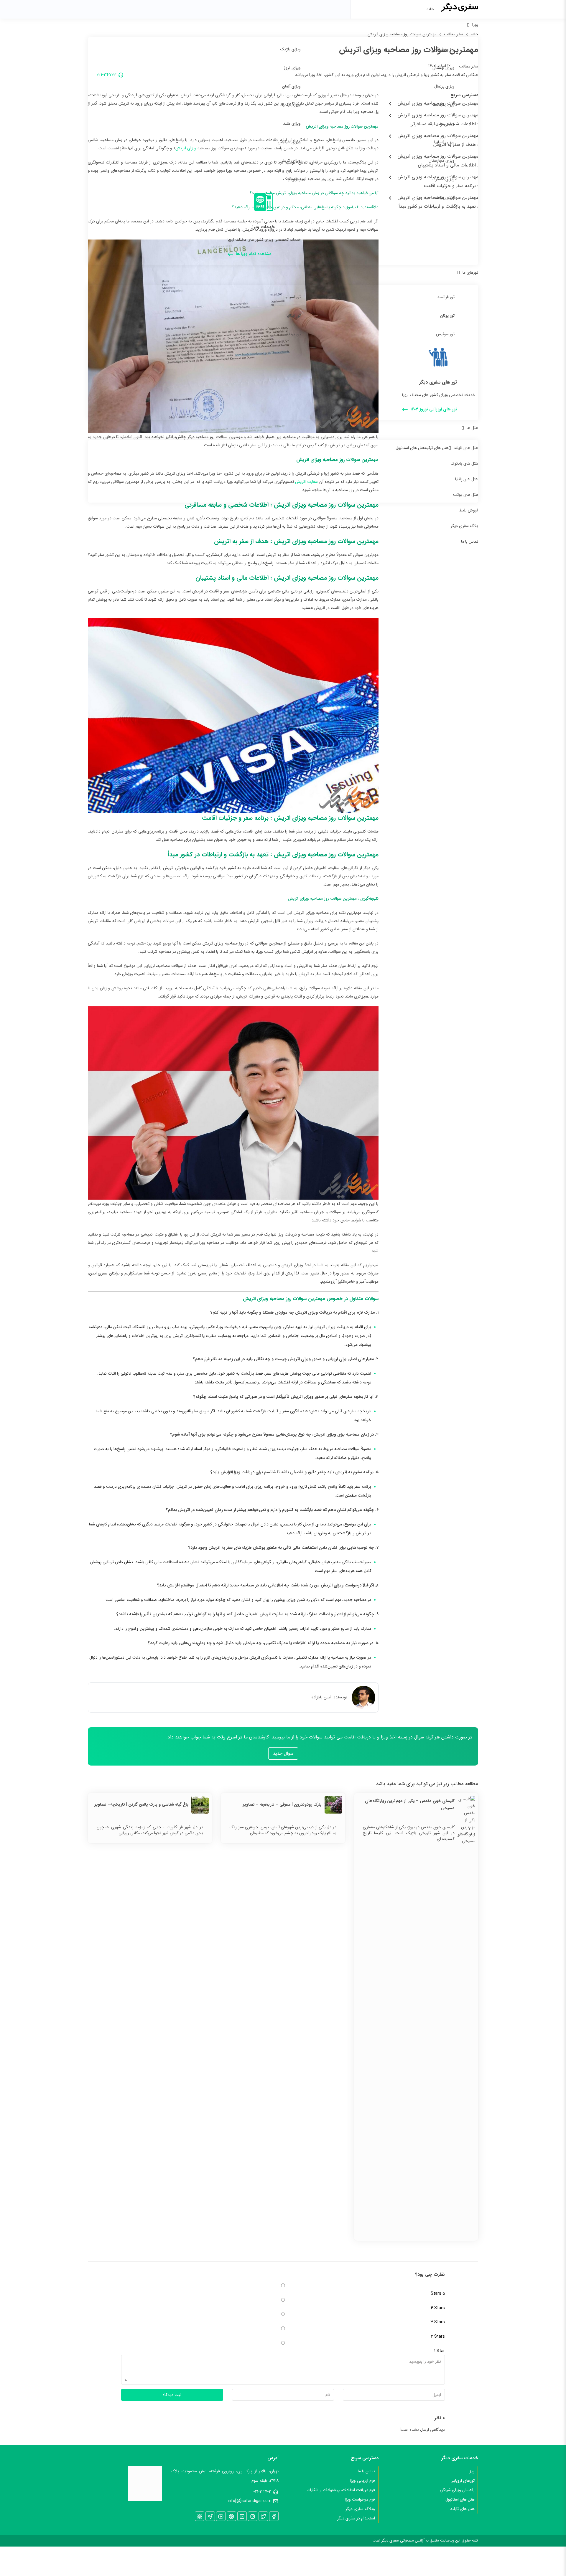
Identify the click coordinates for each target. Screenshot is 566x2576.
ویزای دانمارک (443, 179)
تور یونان (447, 316)
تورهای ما (470, 273)
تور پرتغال (293, 334)
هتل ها (472, 428)
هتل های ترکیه (437, 448)
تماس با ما (470, 541)
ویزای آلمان (291, 86)
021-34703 (262, 2491)
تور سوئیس (445, 334)
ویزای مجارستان (442, 161)
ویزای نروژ (292, 68)
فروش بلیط (469, 510)
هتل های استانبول (410, 448)
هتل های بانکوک (464, 463)
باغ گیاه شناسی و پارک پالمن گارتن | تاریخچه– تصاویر (141, 1804)
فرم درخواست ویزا (360, 2499)
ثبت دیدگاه (172, 2395)
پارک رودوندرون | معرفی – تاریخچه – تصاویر (281, 1804)
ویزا (475, 25)
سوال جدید (283, 1753)
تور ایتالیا (294, 316)
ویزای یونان (445, 123)
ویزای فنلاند (445, 198)
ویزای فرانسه (444, 105)
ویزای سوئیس (289, 142)
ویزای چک (292, 179)
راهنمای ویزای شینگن (457, 2490)
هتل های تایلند (466, 448)
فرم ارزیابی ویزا (362, 2481)
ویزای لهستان (444, 68)
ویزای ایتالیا (291, 105)
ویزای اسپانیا (444, 142)
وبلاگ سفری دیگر (360, 2509)
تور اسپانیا (293, 297)
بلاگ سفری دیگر (464, 526)
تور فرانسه (446, 297)
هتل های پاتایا (467, 479)
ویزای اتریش (290, 161)
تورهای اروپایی (463, 2481)
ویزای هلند (292, 123)
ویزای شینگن (444, 49)
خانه (430, 9)
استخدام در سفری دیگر (356, 2518)
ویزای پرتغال (444, 86)
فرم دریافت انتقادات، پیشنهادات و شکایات (341, 2490)
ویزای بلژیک (291, 49)
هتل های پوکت (466, 495)
